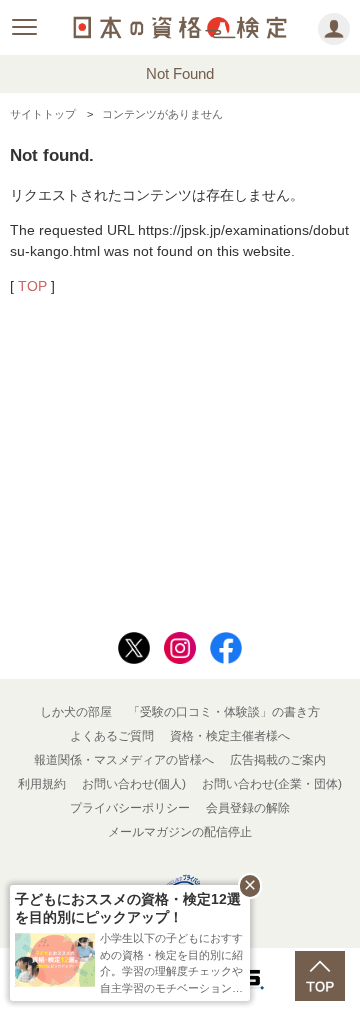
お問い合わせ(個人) (134, 784)
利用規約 (42, 784)
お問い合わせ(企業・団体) (272, 784)
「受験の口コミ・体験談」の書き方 (224, 712)
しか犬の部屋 (76, 712)
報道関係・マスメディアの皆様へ (124, 760)
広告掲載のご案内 (278, 760)
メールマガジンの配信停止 (180, 832)
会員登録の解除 (248, 808)
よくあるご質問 (112, 736)
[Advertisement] (180, 466)
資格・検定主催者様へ (230, 736)
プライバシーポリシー (130, 808)
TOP (32, 286)
